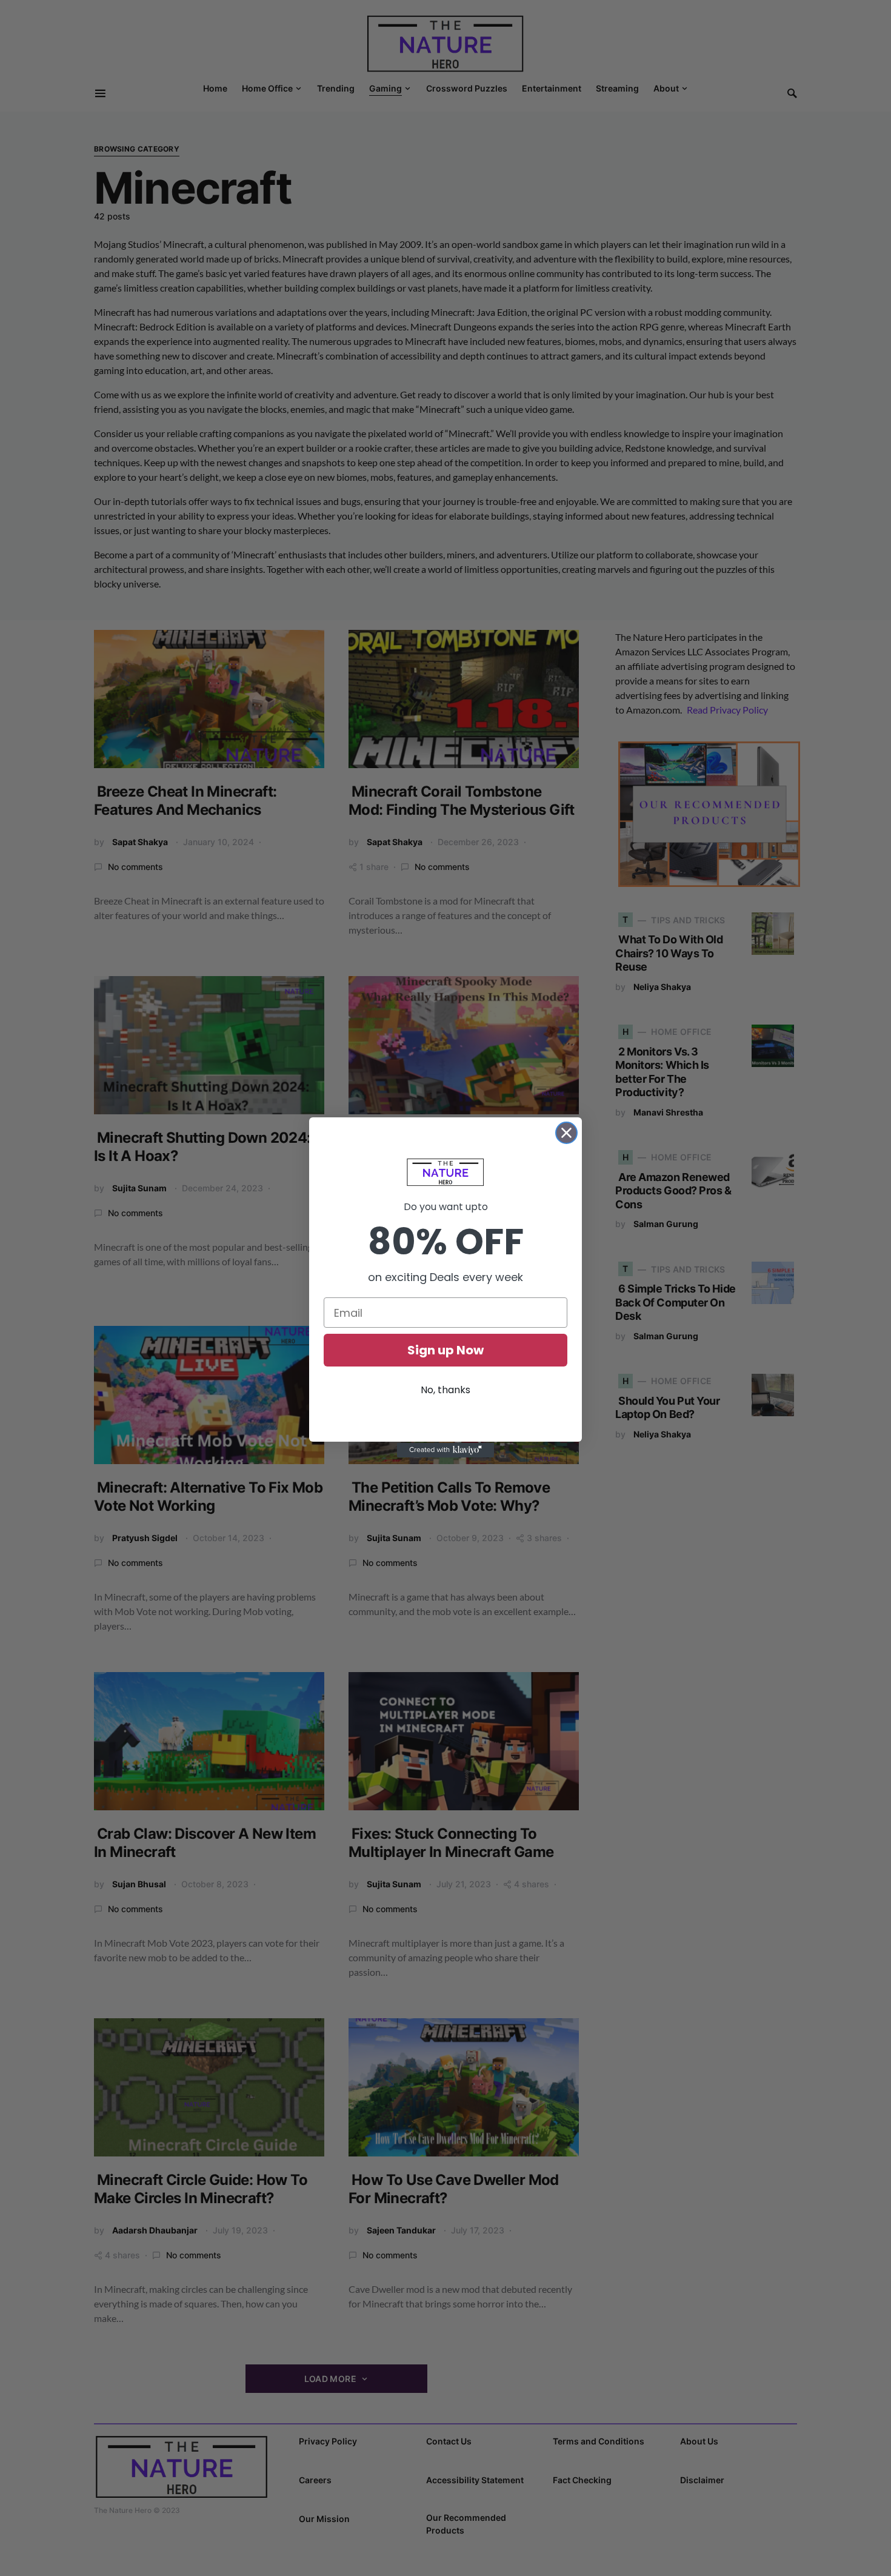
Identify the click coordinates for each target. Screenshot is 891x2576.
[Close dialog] (566, 1133)
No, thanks (446, 1390)
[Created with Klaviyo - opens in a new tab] (446, 1450)
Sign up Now (446, 1350)
